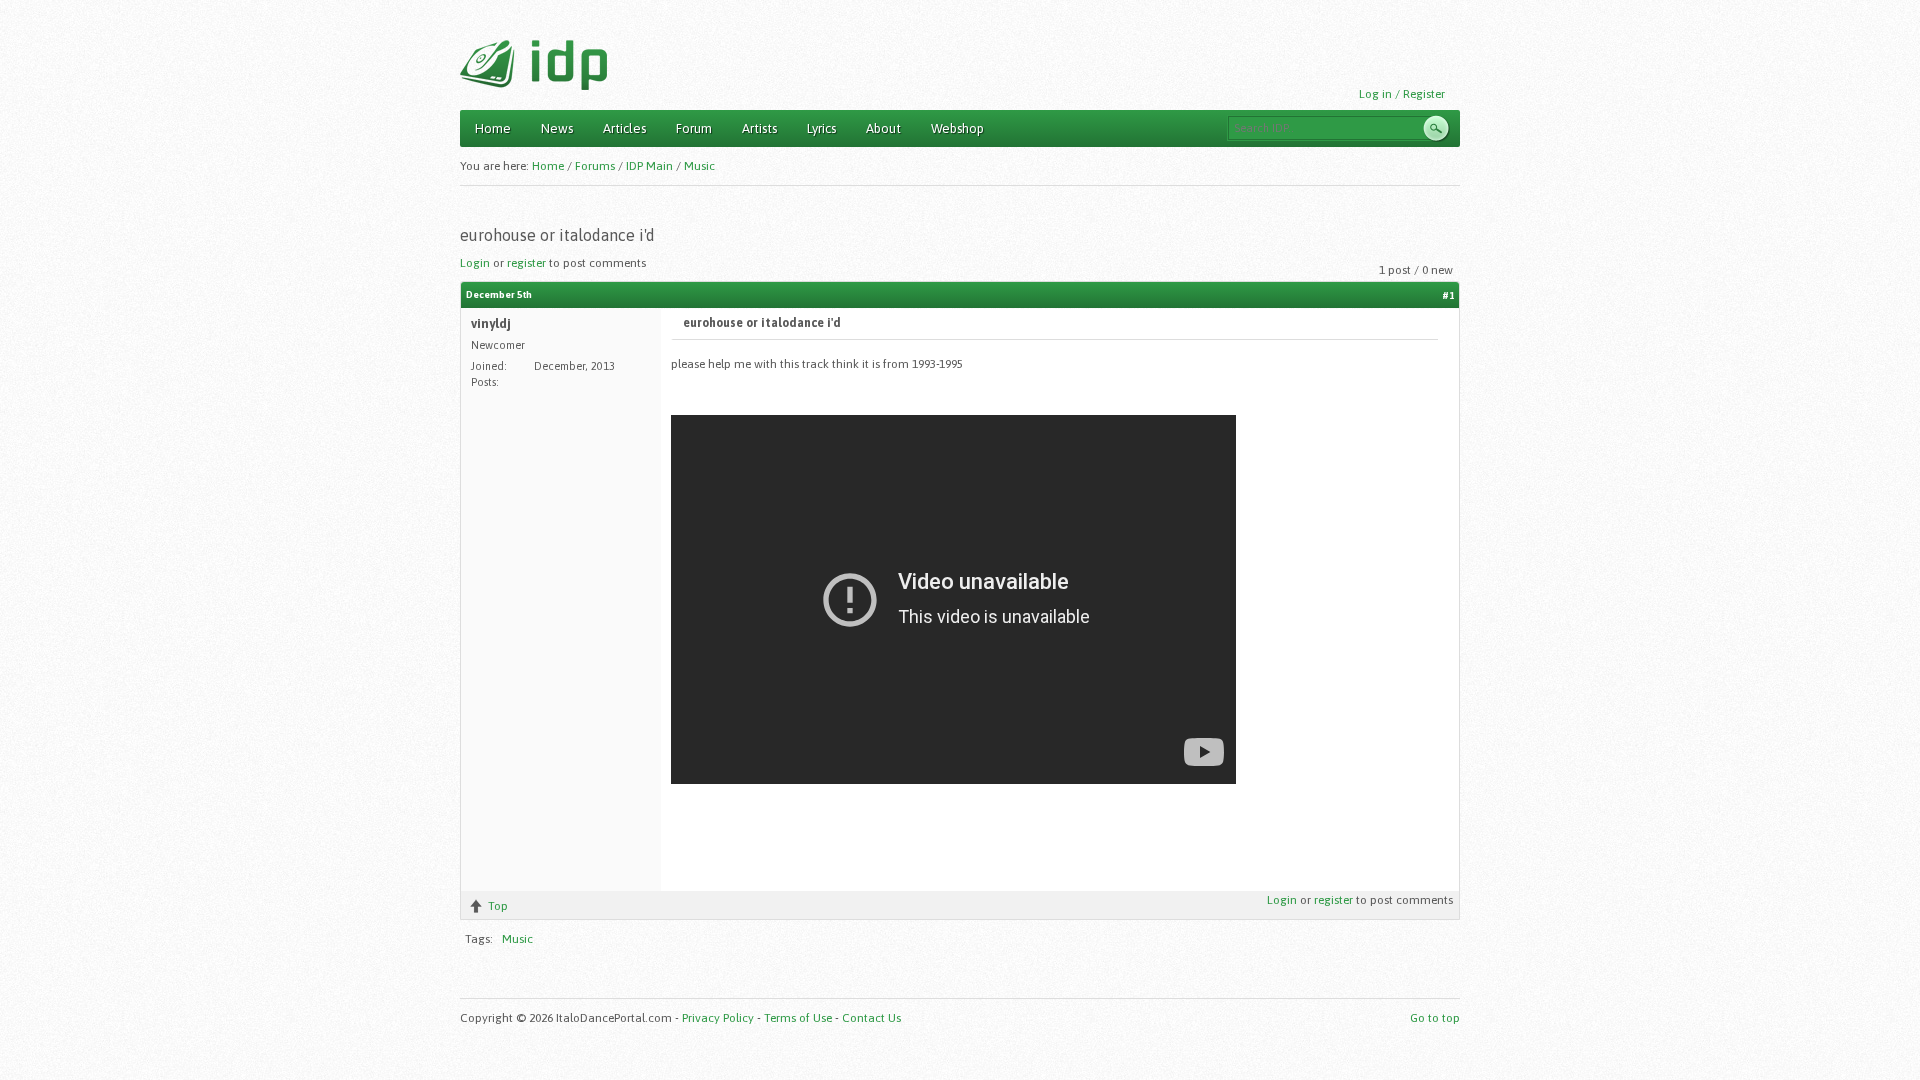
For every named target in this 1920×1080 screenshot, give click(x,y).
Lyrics (821, 128)
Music (699, 166)
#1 (1448, 295)
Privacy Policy (718, 1018)
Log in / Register (1402, 94)
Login (475, 263)
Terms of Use (798, 1018)
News (557, 128)
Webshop (957, 128)
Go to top (1435, 1018)
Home (493, 128)
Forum (694, 128)
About (883, 128)
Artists (759, 128)
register (526, 263)
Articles (624, 128)
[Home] (533, 65)
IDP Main (649, 166)
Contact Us (871, 1018)
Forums (595, 166)
